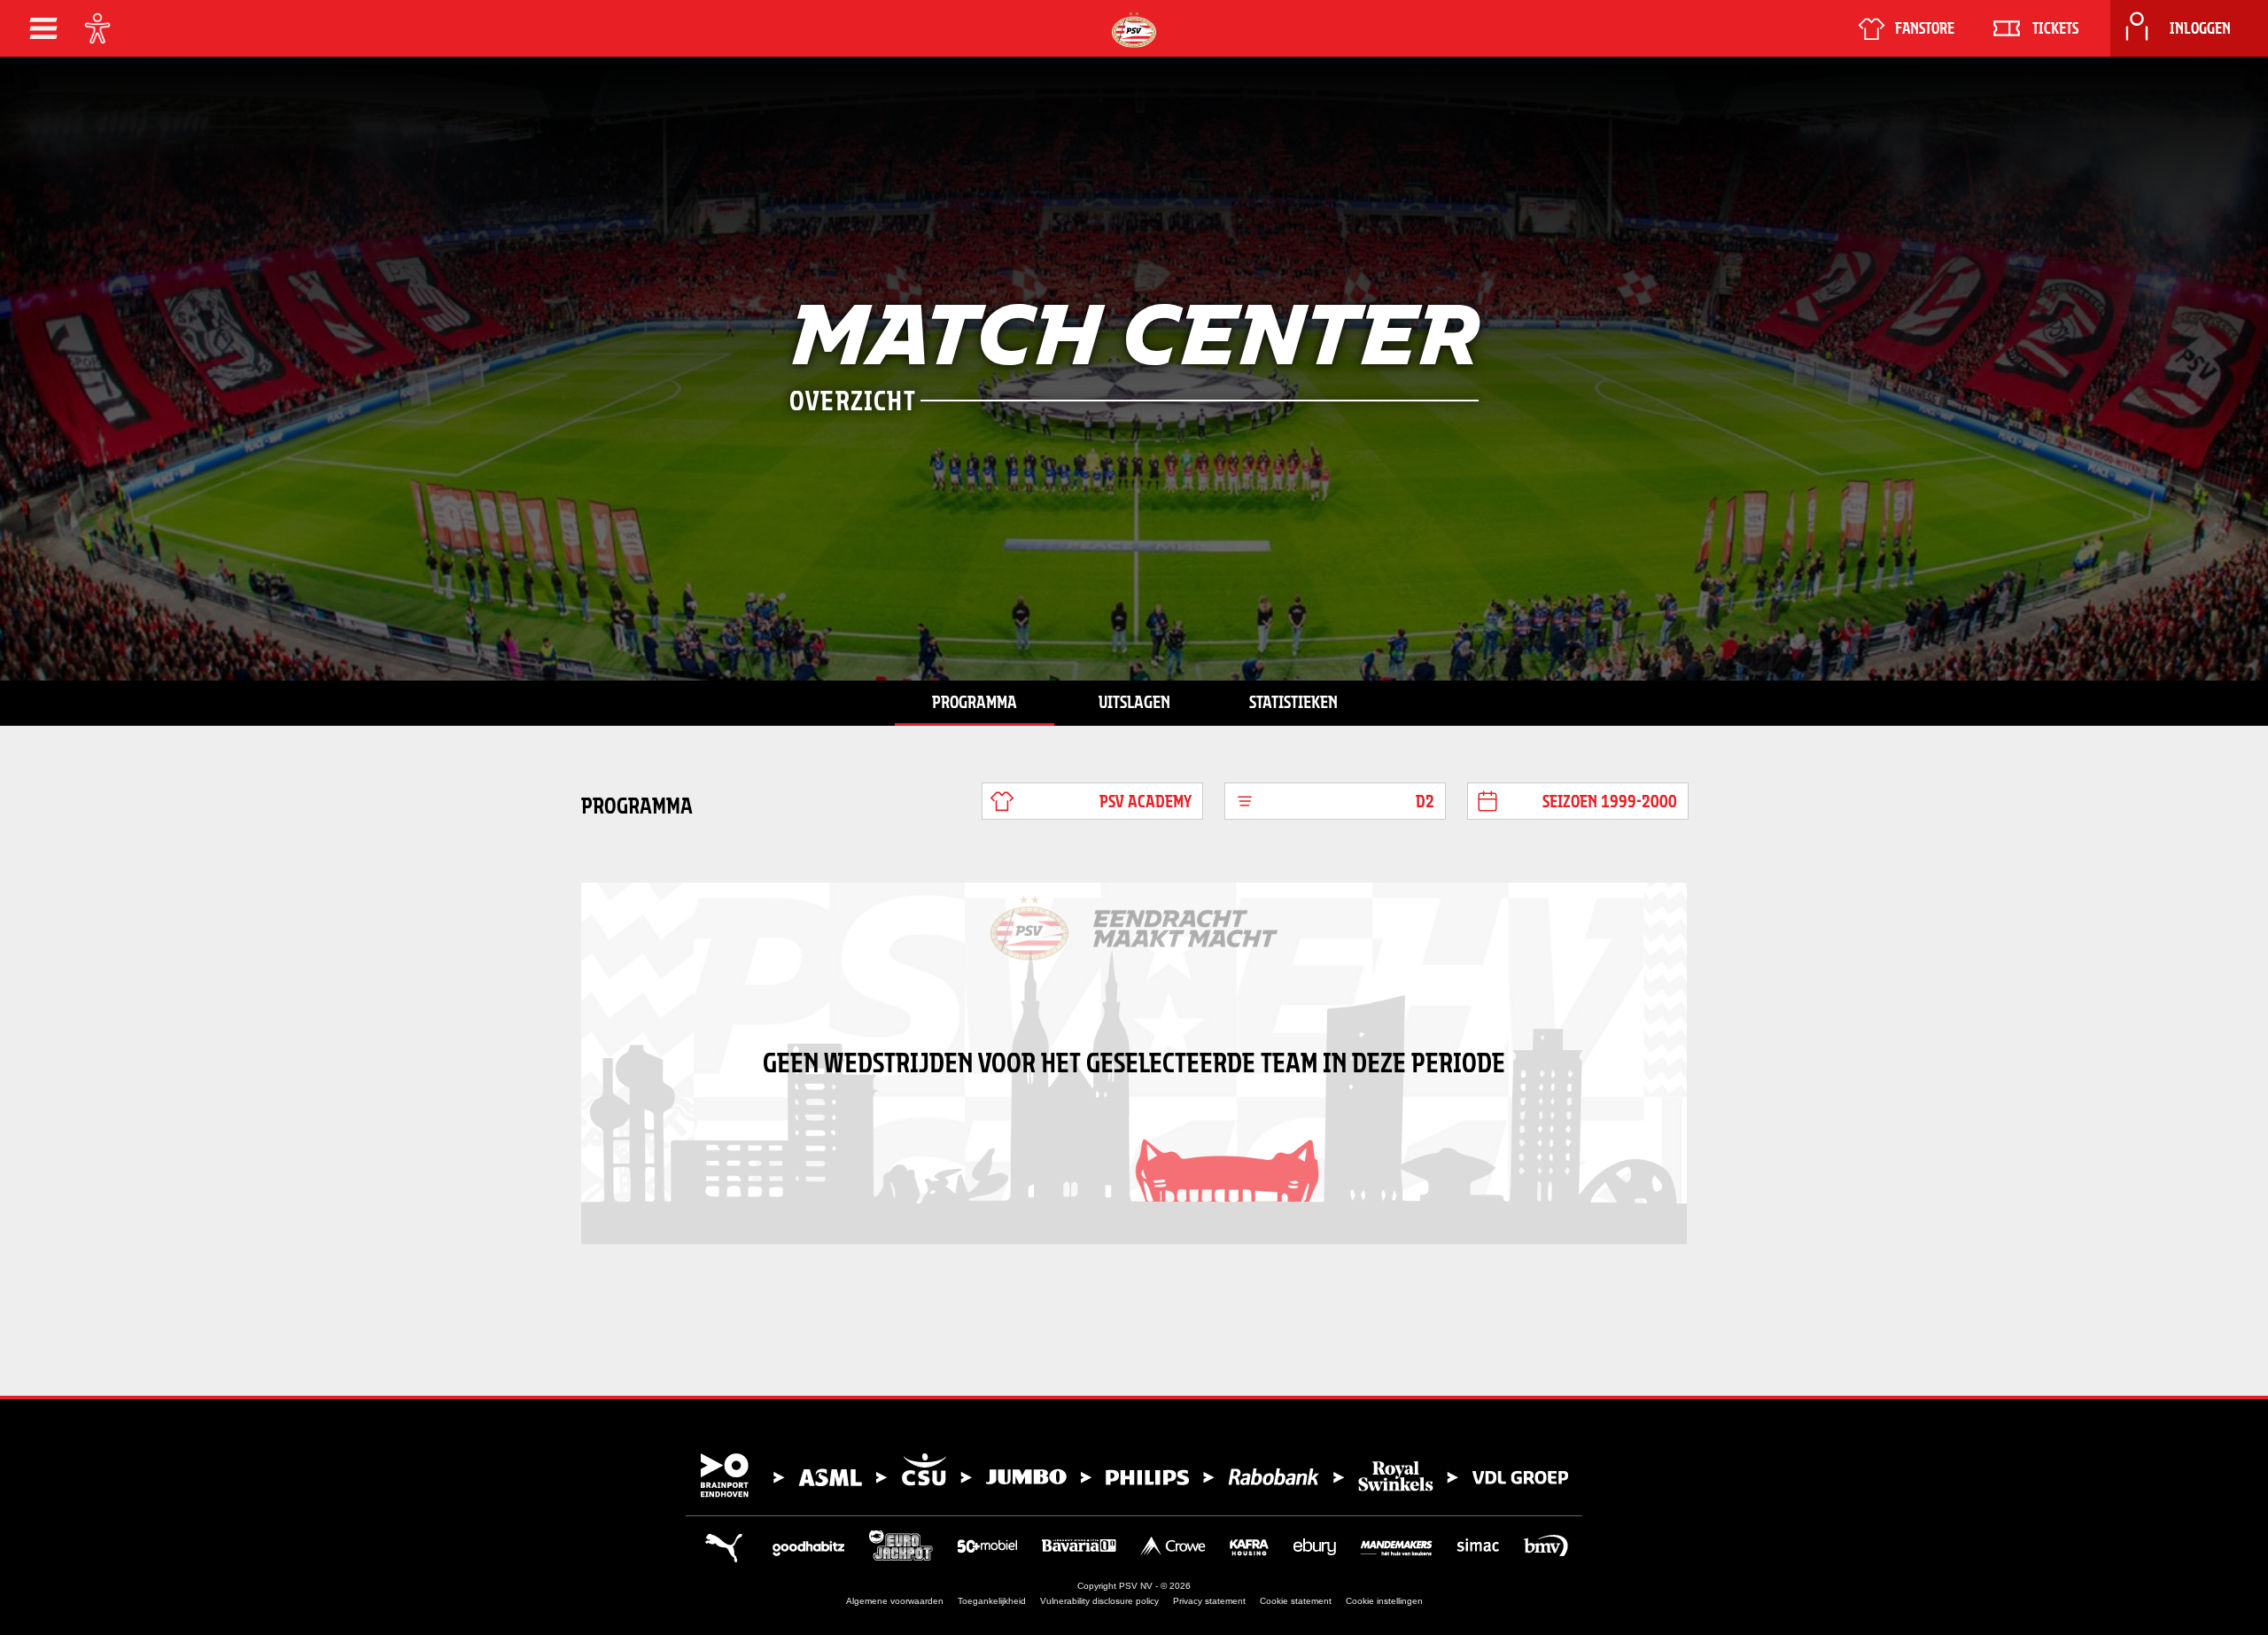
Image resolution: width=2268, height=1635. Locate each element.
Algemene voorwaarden (895, 1601)
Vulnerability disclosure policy (1099, 1601)
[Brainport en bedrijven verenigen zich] (1134, 1475)
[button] (43, 28)
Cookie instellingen (1384, 1601)
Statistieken (1293, 702)
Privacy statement (1209, 1601)
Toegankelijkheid (992, 1601)
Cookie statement (1296, 1601)
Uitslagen (1134, 702)
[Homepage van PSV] (1134, 30)
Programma (975, 702)
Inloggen (2200, 28)
